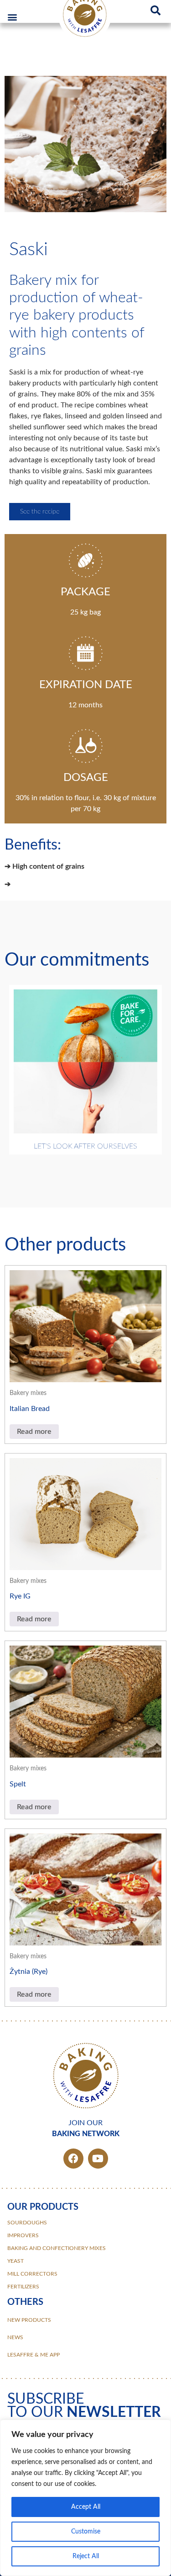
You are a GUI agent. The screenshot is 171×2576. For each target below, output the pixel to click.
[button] (12, 17)
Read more (34, 1432)
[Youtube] (98, 2159)
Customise (86, 2532)
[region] (85, 2498)
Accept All (86, 2507)
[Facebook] (73, 2159)
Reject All (86, 2556)
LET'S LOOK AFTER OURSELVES (85, 1146)
